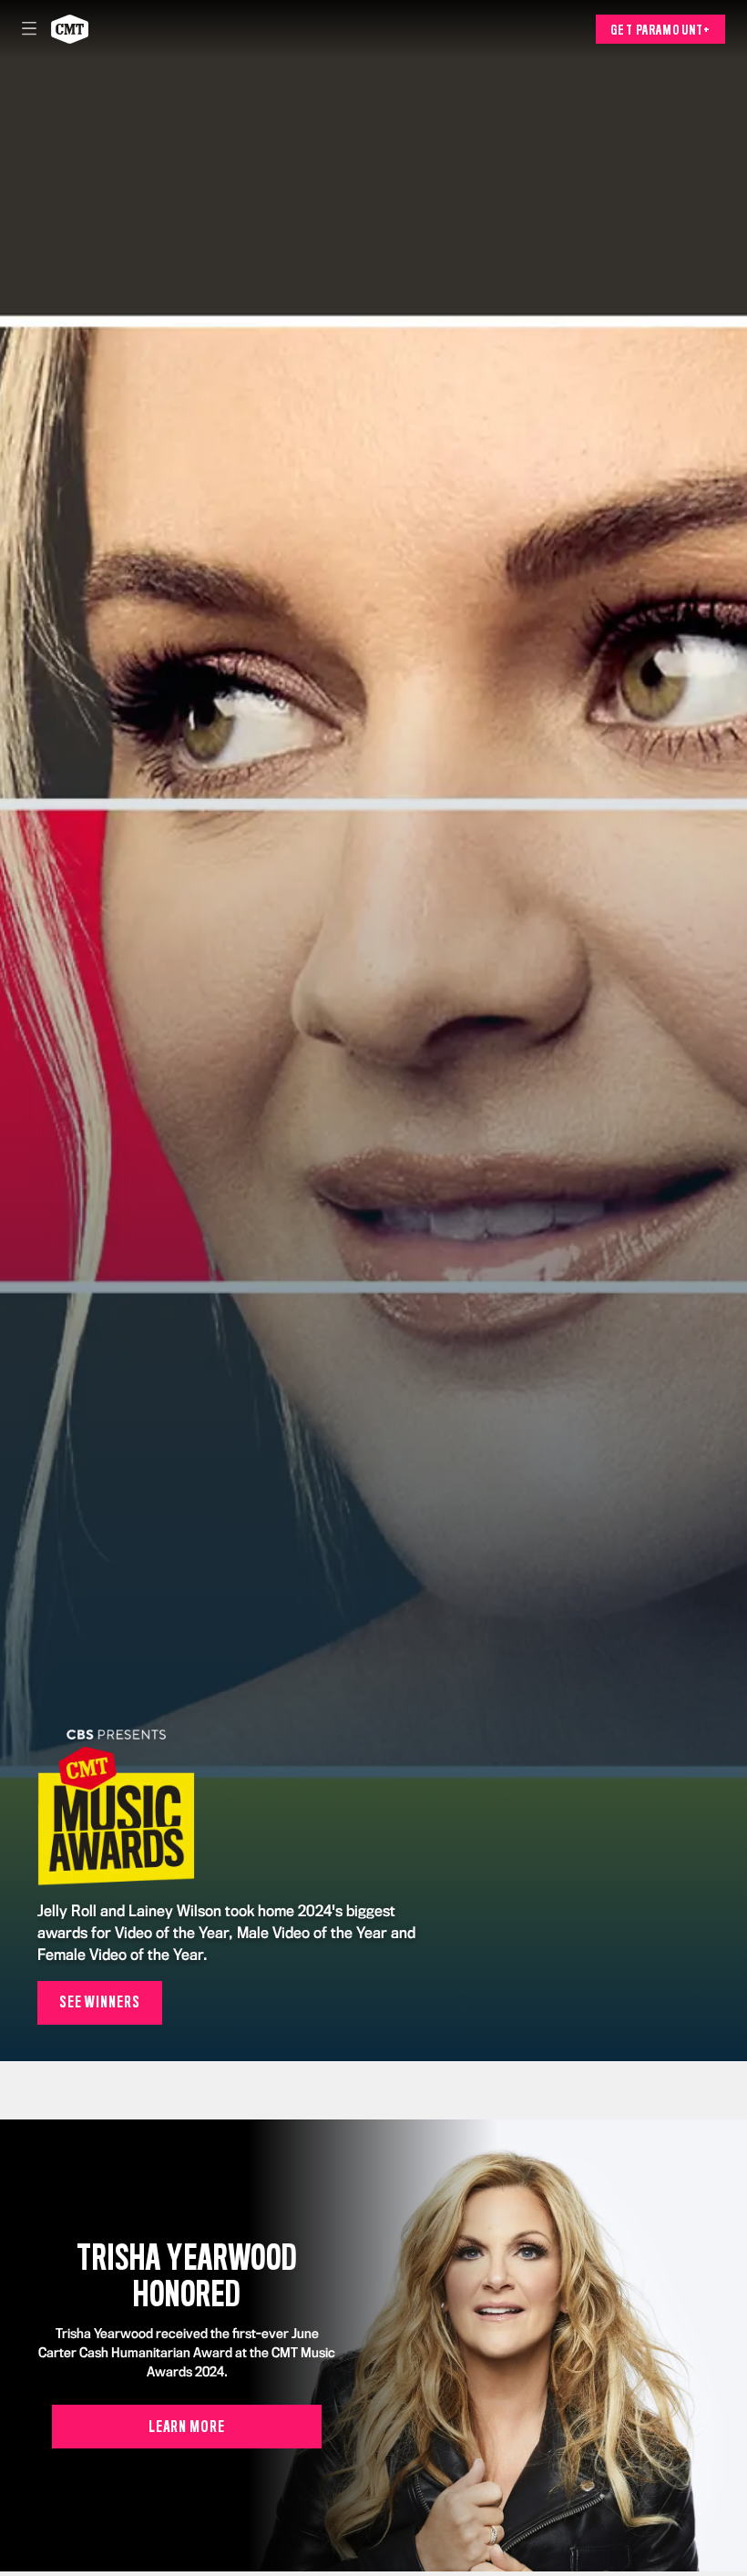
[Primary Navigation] (29, 29)
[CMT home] (70, 29)
